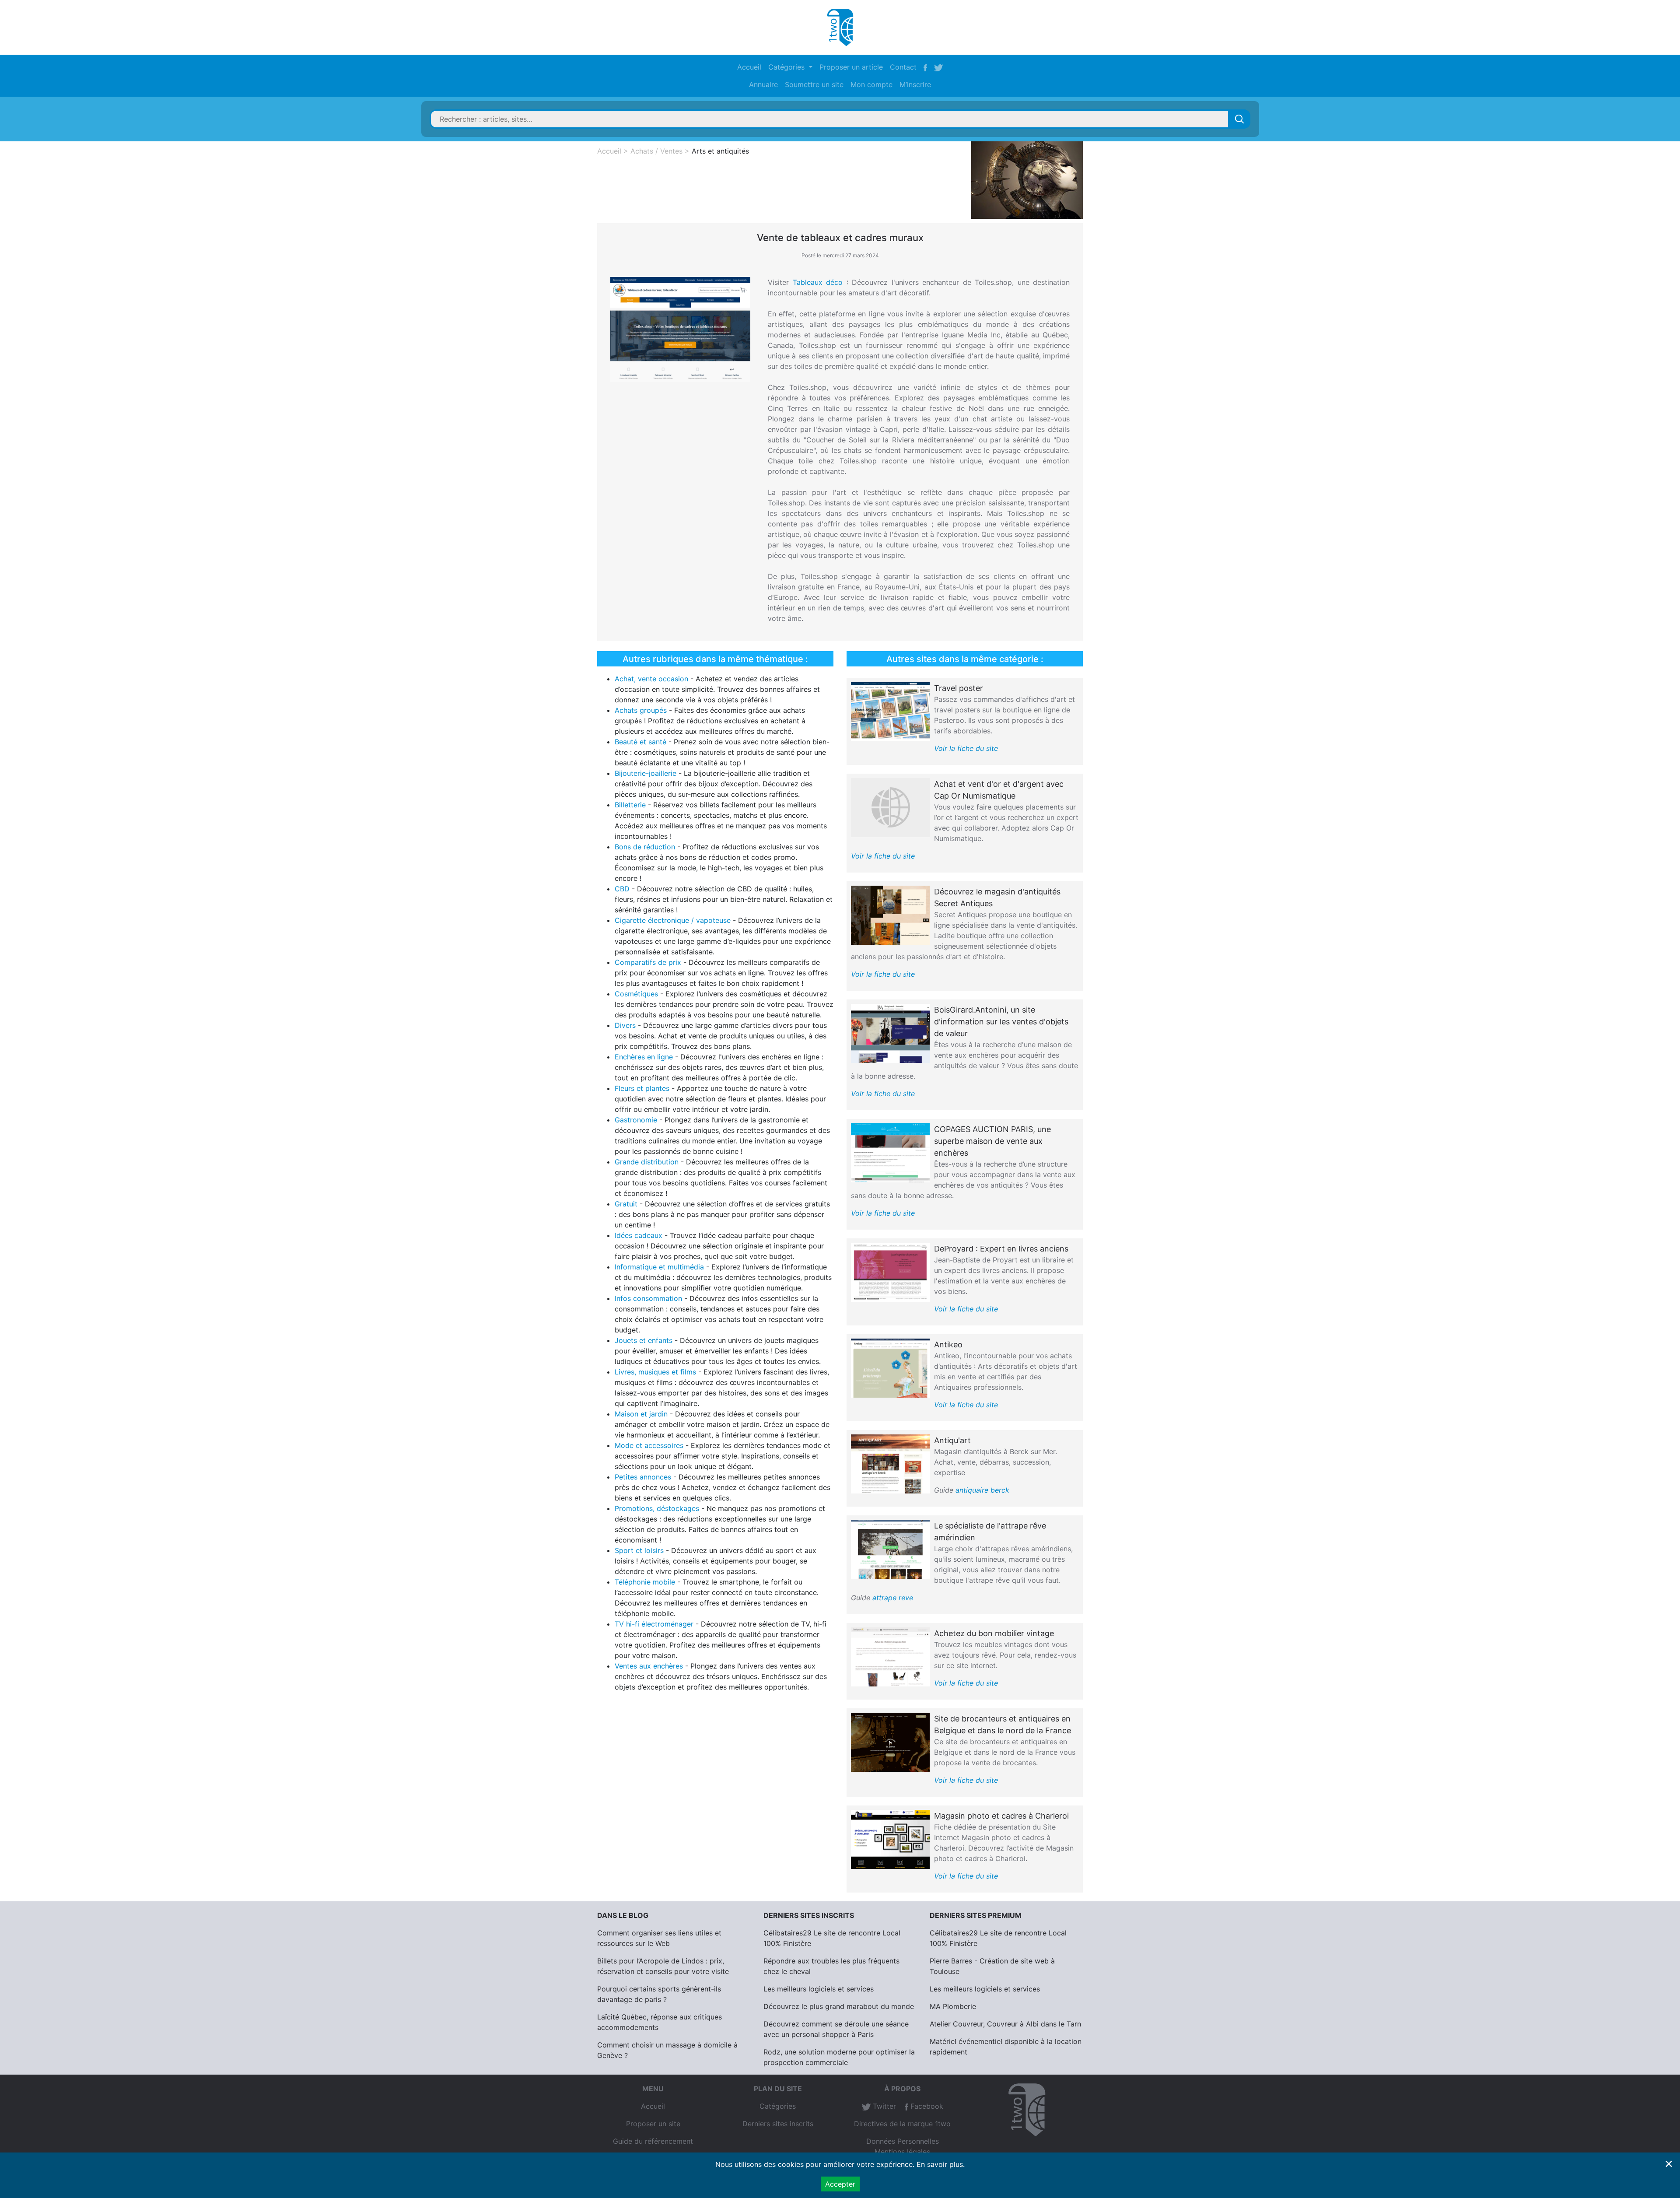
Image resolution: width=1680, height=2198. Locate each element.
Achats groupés (641, 710)
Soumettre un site (814, 84)
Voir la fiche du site (966, 748)
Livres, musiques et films (655, 1372)
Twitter (883, 2106)
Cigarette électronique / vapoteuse (673, 920)
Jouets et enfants (644, 1340)
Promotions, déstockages (657, 1508)
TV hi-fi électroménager (654, 1624)
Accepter (840, 2184)
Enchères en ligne (644, 1057)
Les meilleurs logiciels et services (819, 1989)
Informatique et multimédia (659, 1267)
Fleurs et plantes (642, 1088)
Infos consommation (648, 1298)
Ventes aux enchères (649, 1666)
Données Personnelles (903, 2141)
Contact (903, 67)
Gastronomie (636, 1120)
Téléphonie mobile (645, 1582)
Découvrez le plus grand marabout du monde (839, 2006)
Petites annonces (643, 1477)
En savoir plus (940, 2164)
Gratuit (626, 1204)
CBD (622, 889)
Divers (625, 1025)
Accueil (749, 67)
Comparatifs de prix (648, 962)
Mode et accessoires (649, 1445)
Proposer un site (653, 2124)
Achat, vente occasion (651, 679)
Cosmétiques (636, 994)
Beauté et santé (640, 742)
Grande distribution (647, 1162)
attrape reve (893, 1598)
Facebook (926, 2106)
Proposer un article (851, 67)
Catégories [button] (787, 67)
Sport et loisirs (639, 1550)
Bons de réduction (645, 847)
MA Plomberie (953, 2006)
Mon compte (871, 84)
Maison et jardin (641, 1414)
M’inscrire (915, 84)
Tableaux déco (818, 282)
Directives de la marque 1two (902, 2124)
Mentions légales (902, 2152)
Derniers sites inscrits (778, 2124)
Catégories (778, 2106)
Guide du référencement (653, 2141)
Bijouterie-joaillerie (646, 773)
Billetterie (630, 805)
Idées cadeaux (639, 1235)
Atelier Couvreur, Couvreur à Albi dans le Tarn (1005, 2024)
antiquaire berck (982, 1490)
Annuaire (763, 84)
